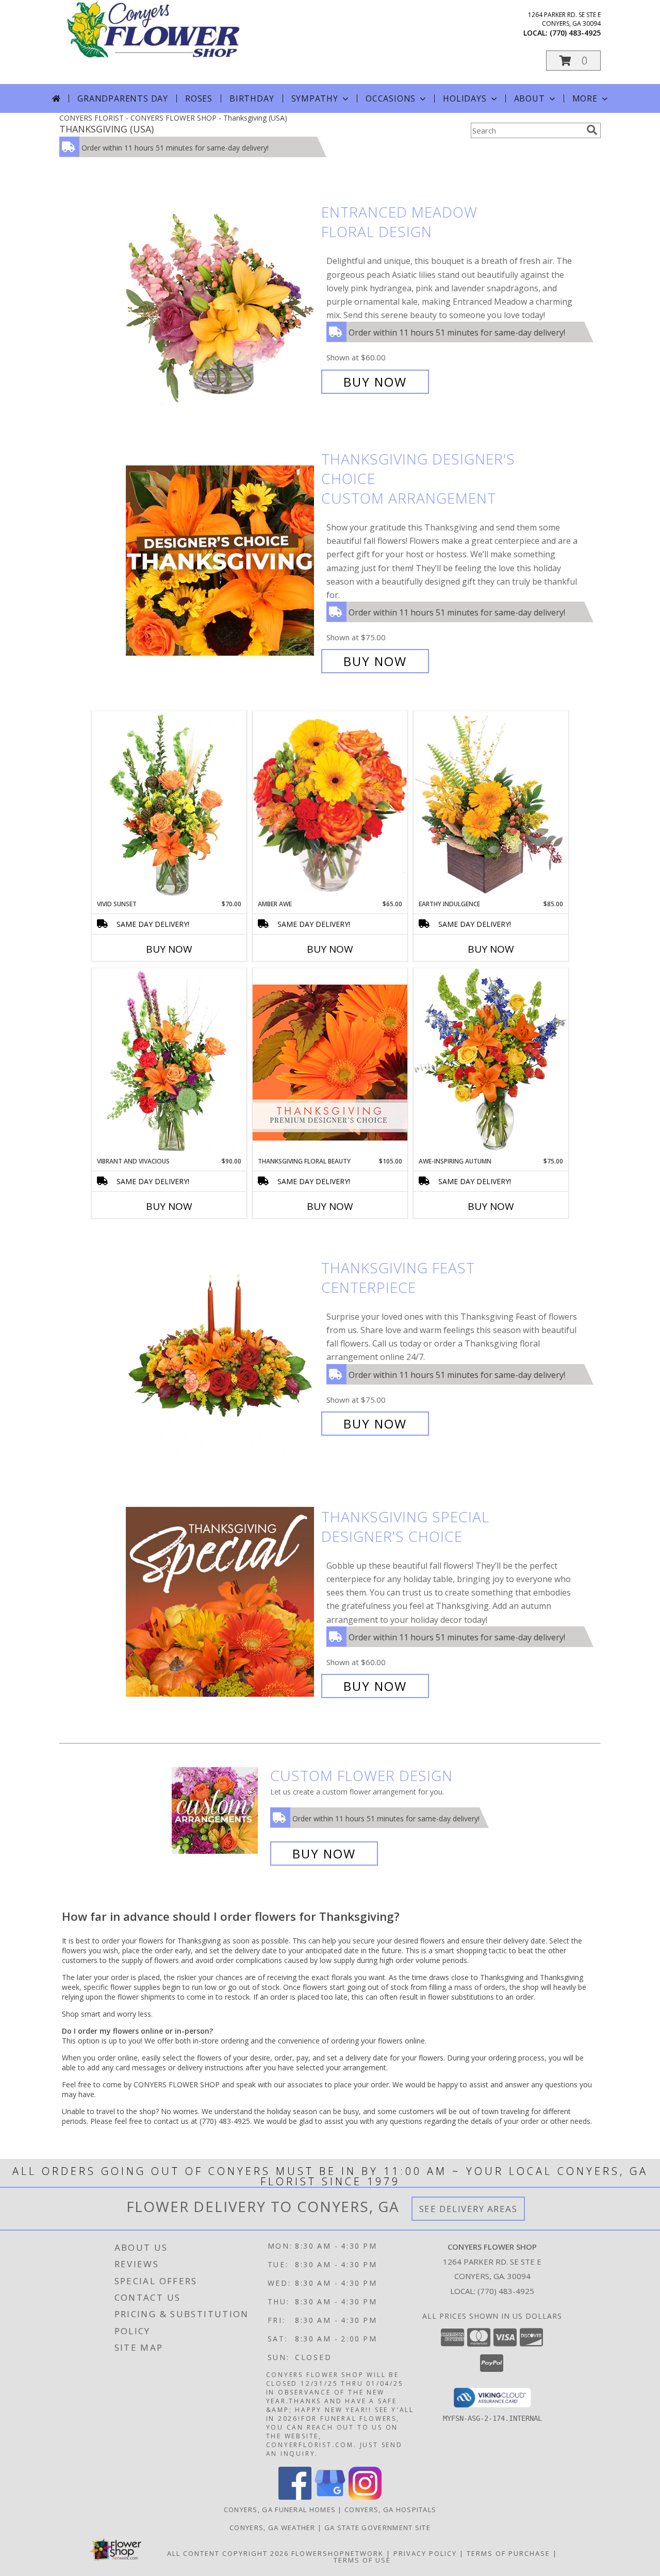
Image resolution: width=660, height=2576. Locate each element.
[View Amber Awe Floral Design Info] (330, 805)
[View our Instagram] (365, 2497)
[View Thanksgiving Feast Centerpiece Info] (221, 1346)
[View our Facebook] (295, 2497)
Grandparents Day (123, 98)
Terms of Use (362, 2560)
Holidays (465, 98)
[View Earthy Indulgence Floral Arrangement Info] (491, 805)
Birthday (252, 98)
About (530, 98)
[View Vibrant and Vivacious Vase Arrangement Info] (169, 1062)
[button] (573, 61)
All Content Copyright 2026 (228, 2553)
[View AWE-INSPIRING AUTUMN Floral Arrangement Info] (491, 1062)
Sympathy (315, 98)
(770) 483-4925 (575, 33)
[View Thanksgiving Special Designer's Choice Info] (221, 1601)
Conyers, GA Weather (273, 2528)
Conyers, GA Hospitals (390, 2509)
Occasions (391, 98)
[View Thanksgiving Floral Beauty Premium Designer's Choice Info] (330, 1062)
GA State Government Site (377, 2528)
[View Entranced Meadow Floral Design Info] (221, 297)
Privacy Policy (425, 2553)
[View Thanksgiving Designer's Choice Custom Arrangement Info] (221, 560)
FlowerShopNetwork (337, 2553)
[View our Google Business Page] (330, 2497)
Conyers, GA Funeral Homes (280, 2509)
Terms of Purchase (508, 2553)
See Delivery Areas (468, 2209)
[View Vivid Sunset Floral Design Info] (169, 805)
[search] (592, 130)
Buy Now (375, 382)
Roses (199, 98)
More (585, 98)
